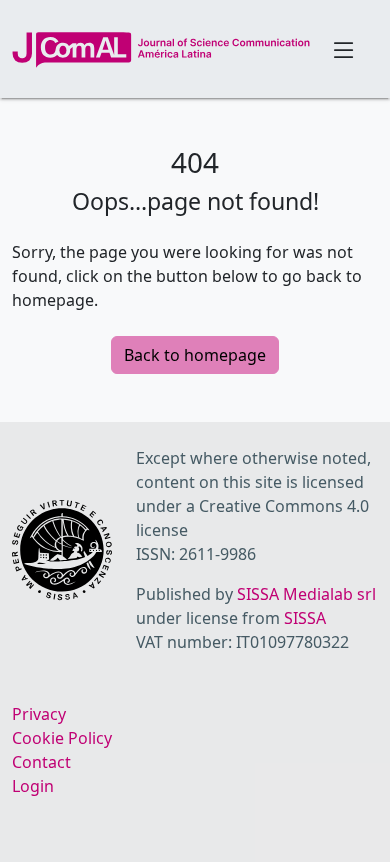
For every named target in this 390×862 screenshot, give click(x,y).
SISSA (305, 618)
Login (33, 786)
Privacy (39, 714)
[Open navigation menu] (344, 49)
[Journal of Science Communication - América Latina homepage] (161, 50)
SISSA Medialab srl (306, 594)
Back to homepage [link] (195, 355)
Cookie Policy (62, 738)
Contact (41, 762)
